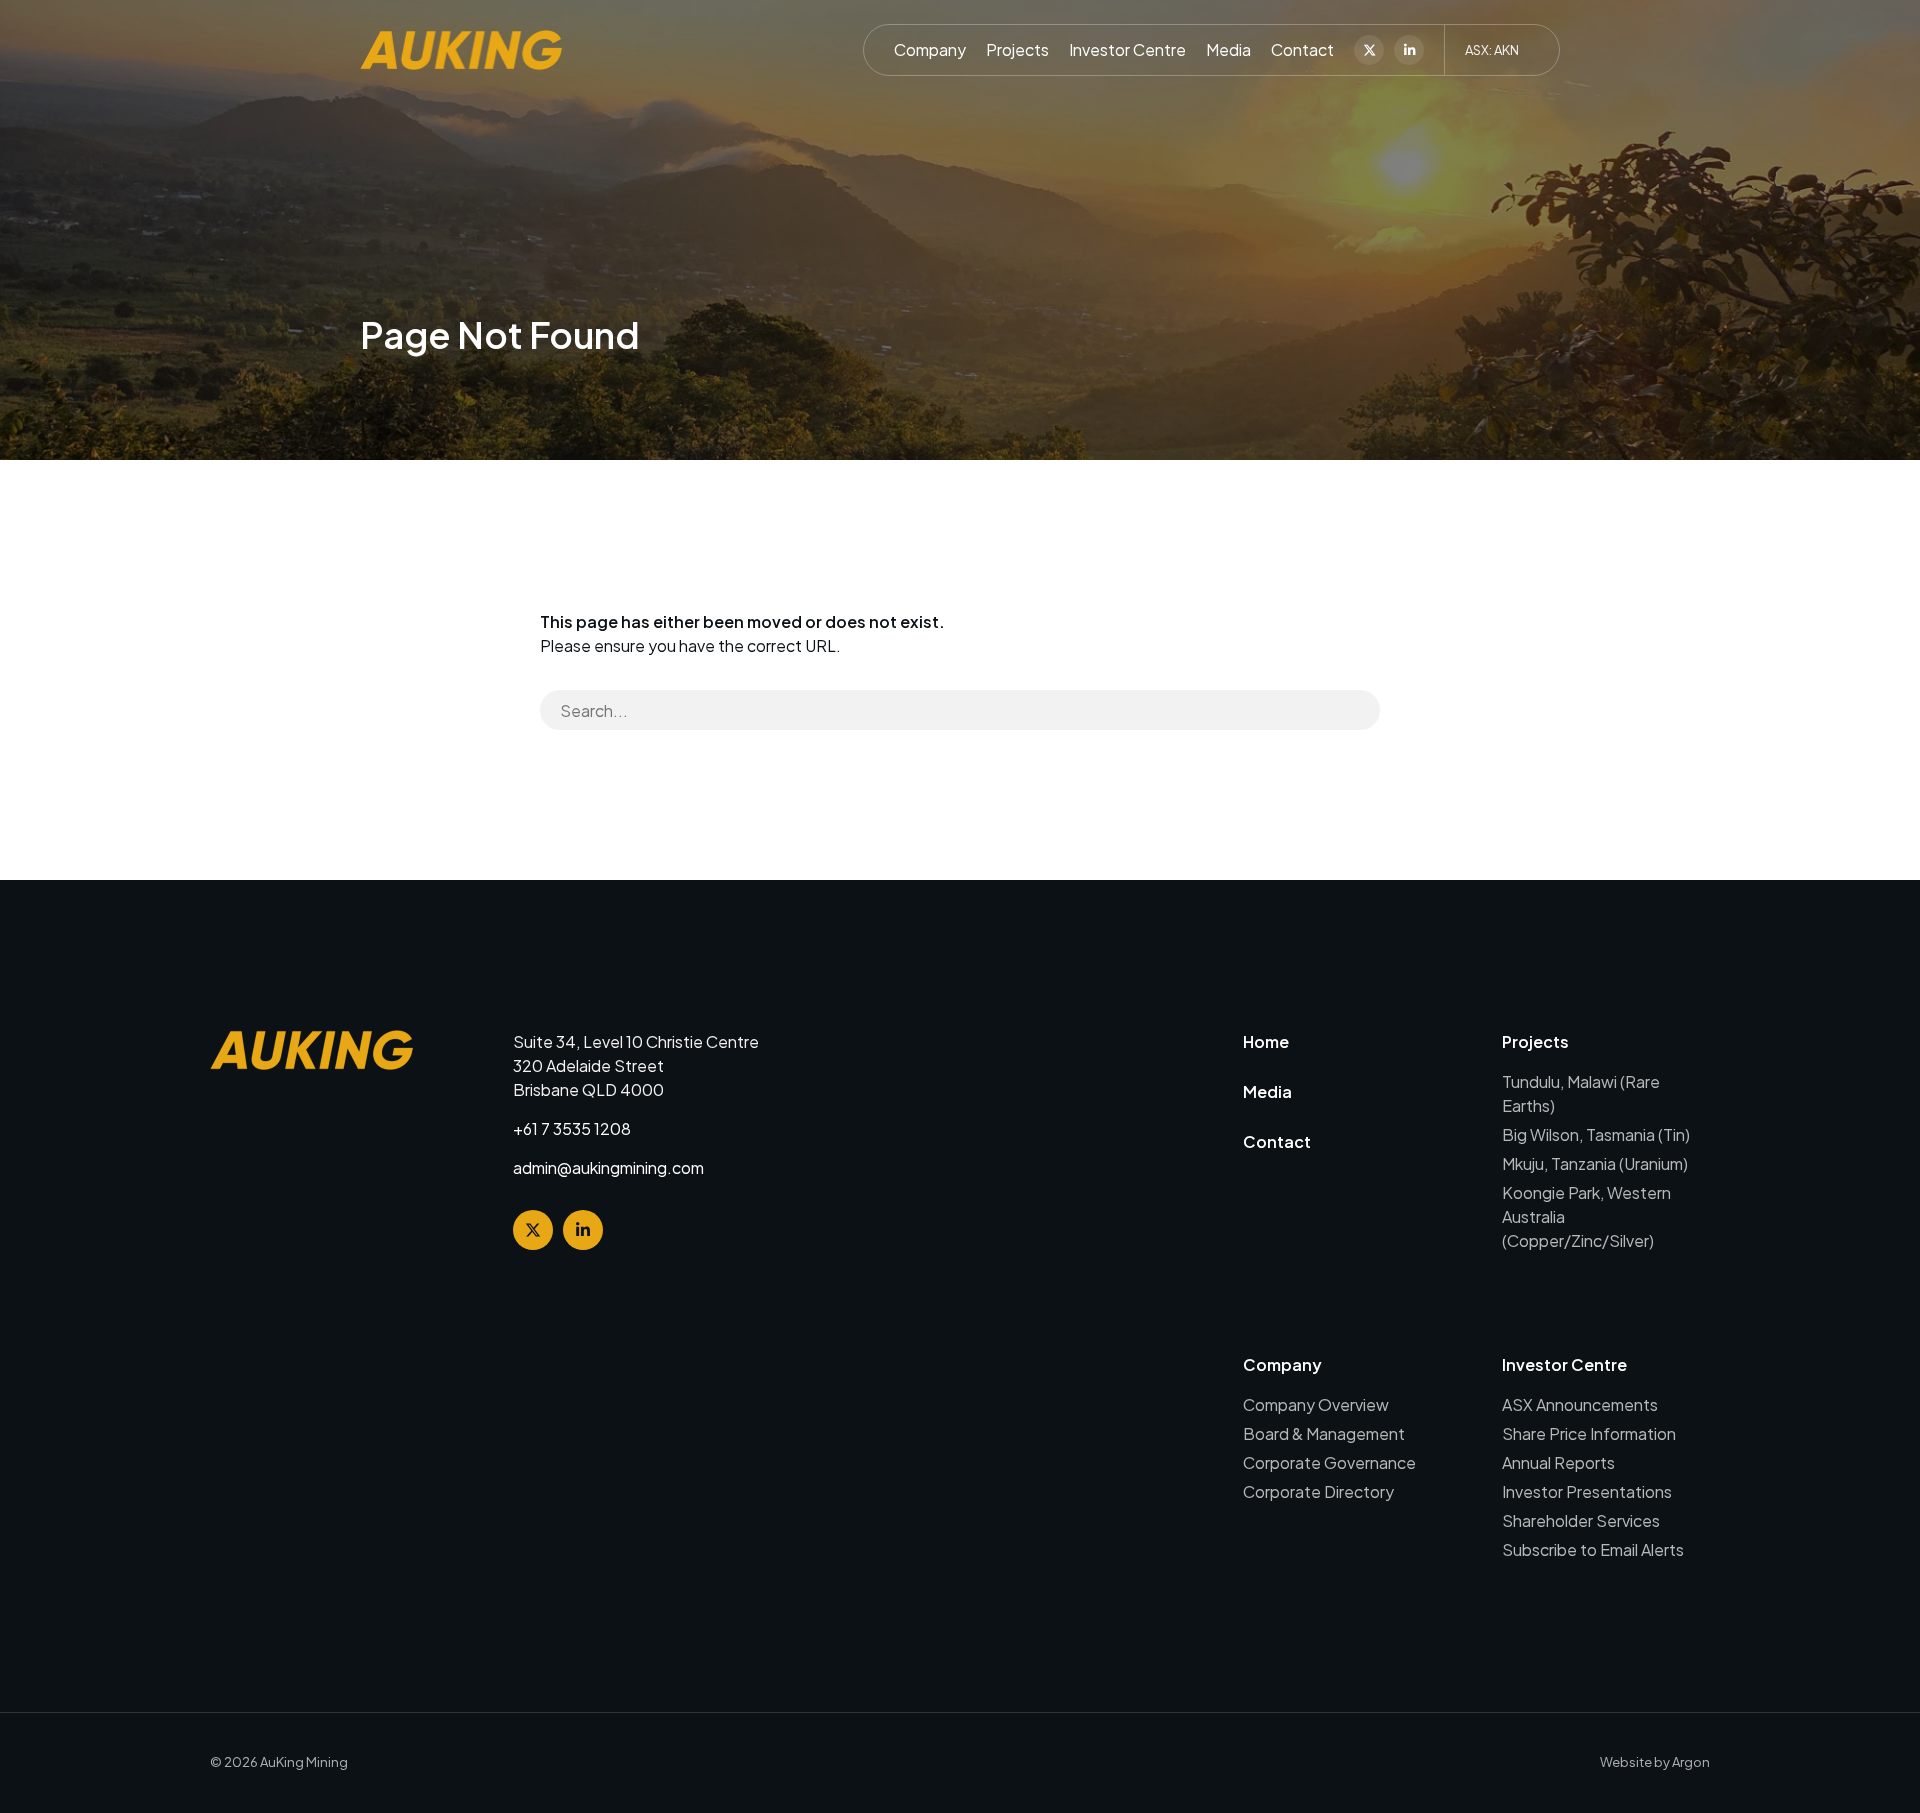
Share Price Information (1589, 1433)
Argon (1691, 1762)
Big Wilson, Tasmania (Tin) (1596, 1134)
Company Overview (1316, 1404)
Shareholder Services (1581, 1520)
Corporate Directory (1318, 1491)
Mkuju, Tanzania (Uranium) (1595, 1163)
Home (1266, 1041)
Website (1626, 1762)
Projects (1017, 49)
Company (930, 49)
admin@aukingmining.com (608, 1167)
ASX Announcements (1580, 1404)
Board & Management (1324, 1433)
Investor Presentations (1587, 1491)
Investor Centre (1127, 49)
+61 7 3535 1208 (572, 1128)
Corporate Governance (1329, 1462)
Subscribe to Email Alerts (1593, 1549)
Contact (1302, 49)
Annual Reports (1558, 1462)
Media (1228, 49)
